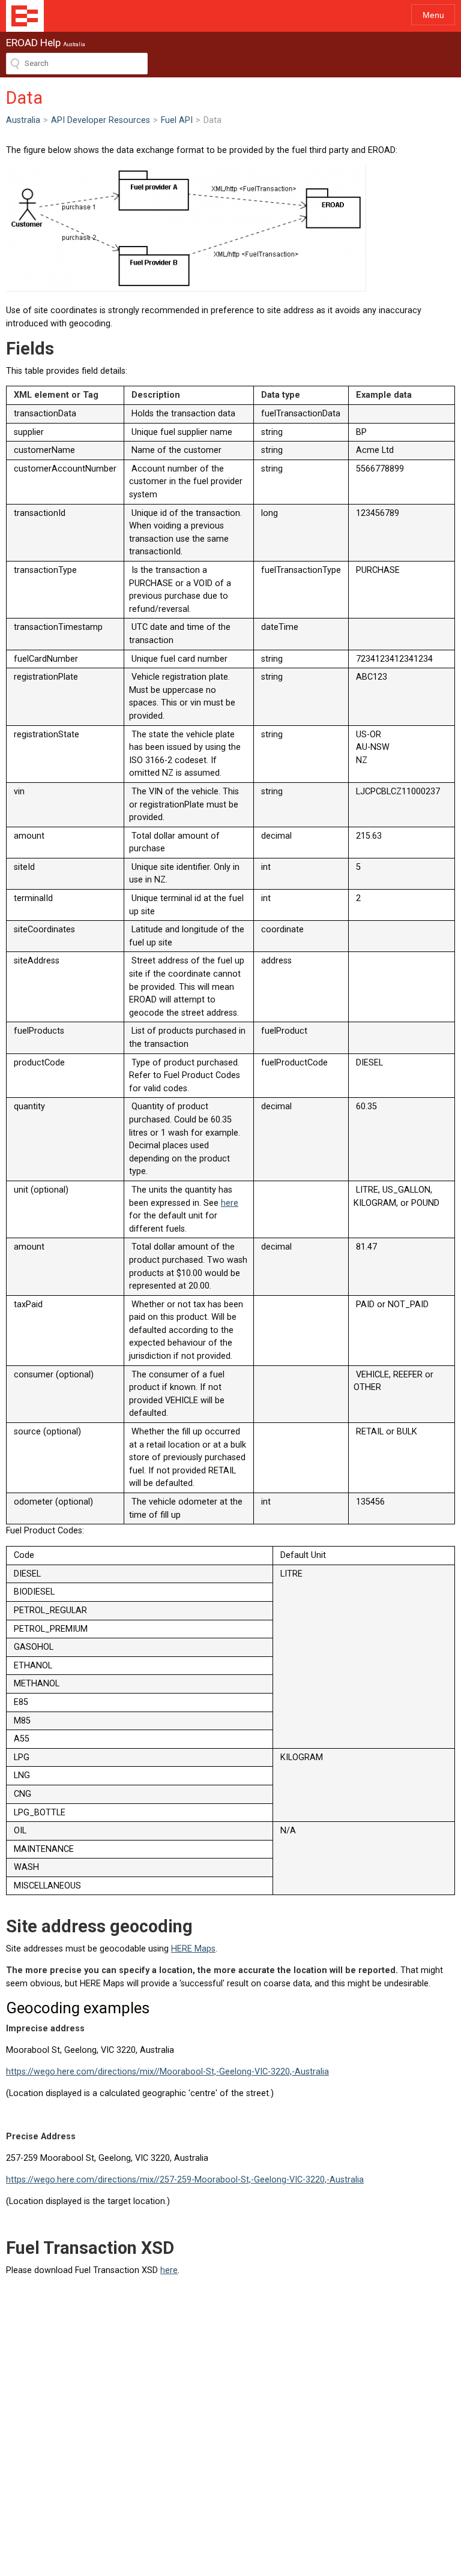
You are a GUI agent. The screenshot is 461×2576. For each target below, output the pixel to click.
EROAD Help (25, 16)
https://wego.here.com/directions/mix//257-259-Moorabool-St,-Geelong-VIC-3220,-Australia (185, 2180)
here (230, 1203)
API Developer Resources (101, 120)
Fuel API (177, 120)
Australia (23, 120)
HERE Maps (193, 1949)
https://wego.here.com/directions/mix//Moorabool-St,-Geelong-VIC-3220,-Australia (167, 2072)
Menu (433, 15)
